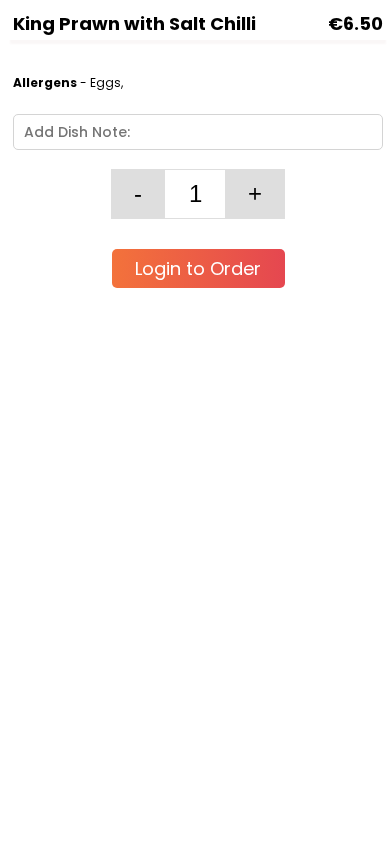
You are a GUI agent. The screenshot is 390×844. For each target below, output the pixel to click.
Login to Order (198, 268)
